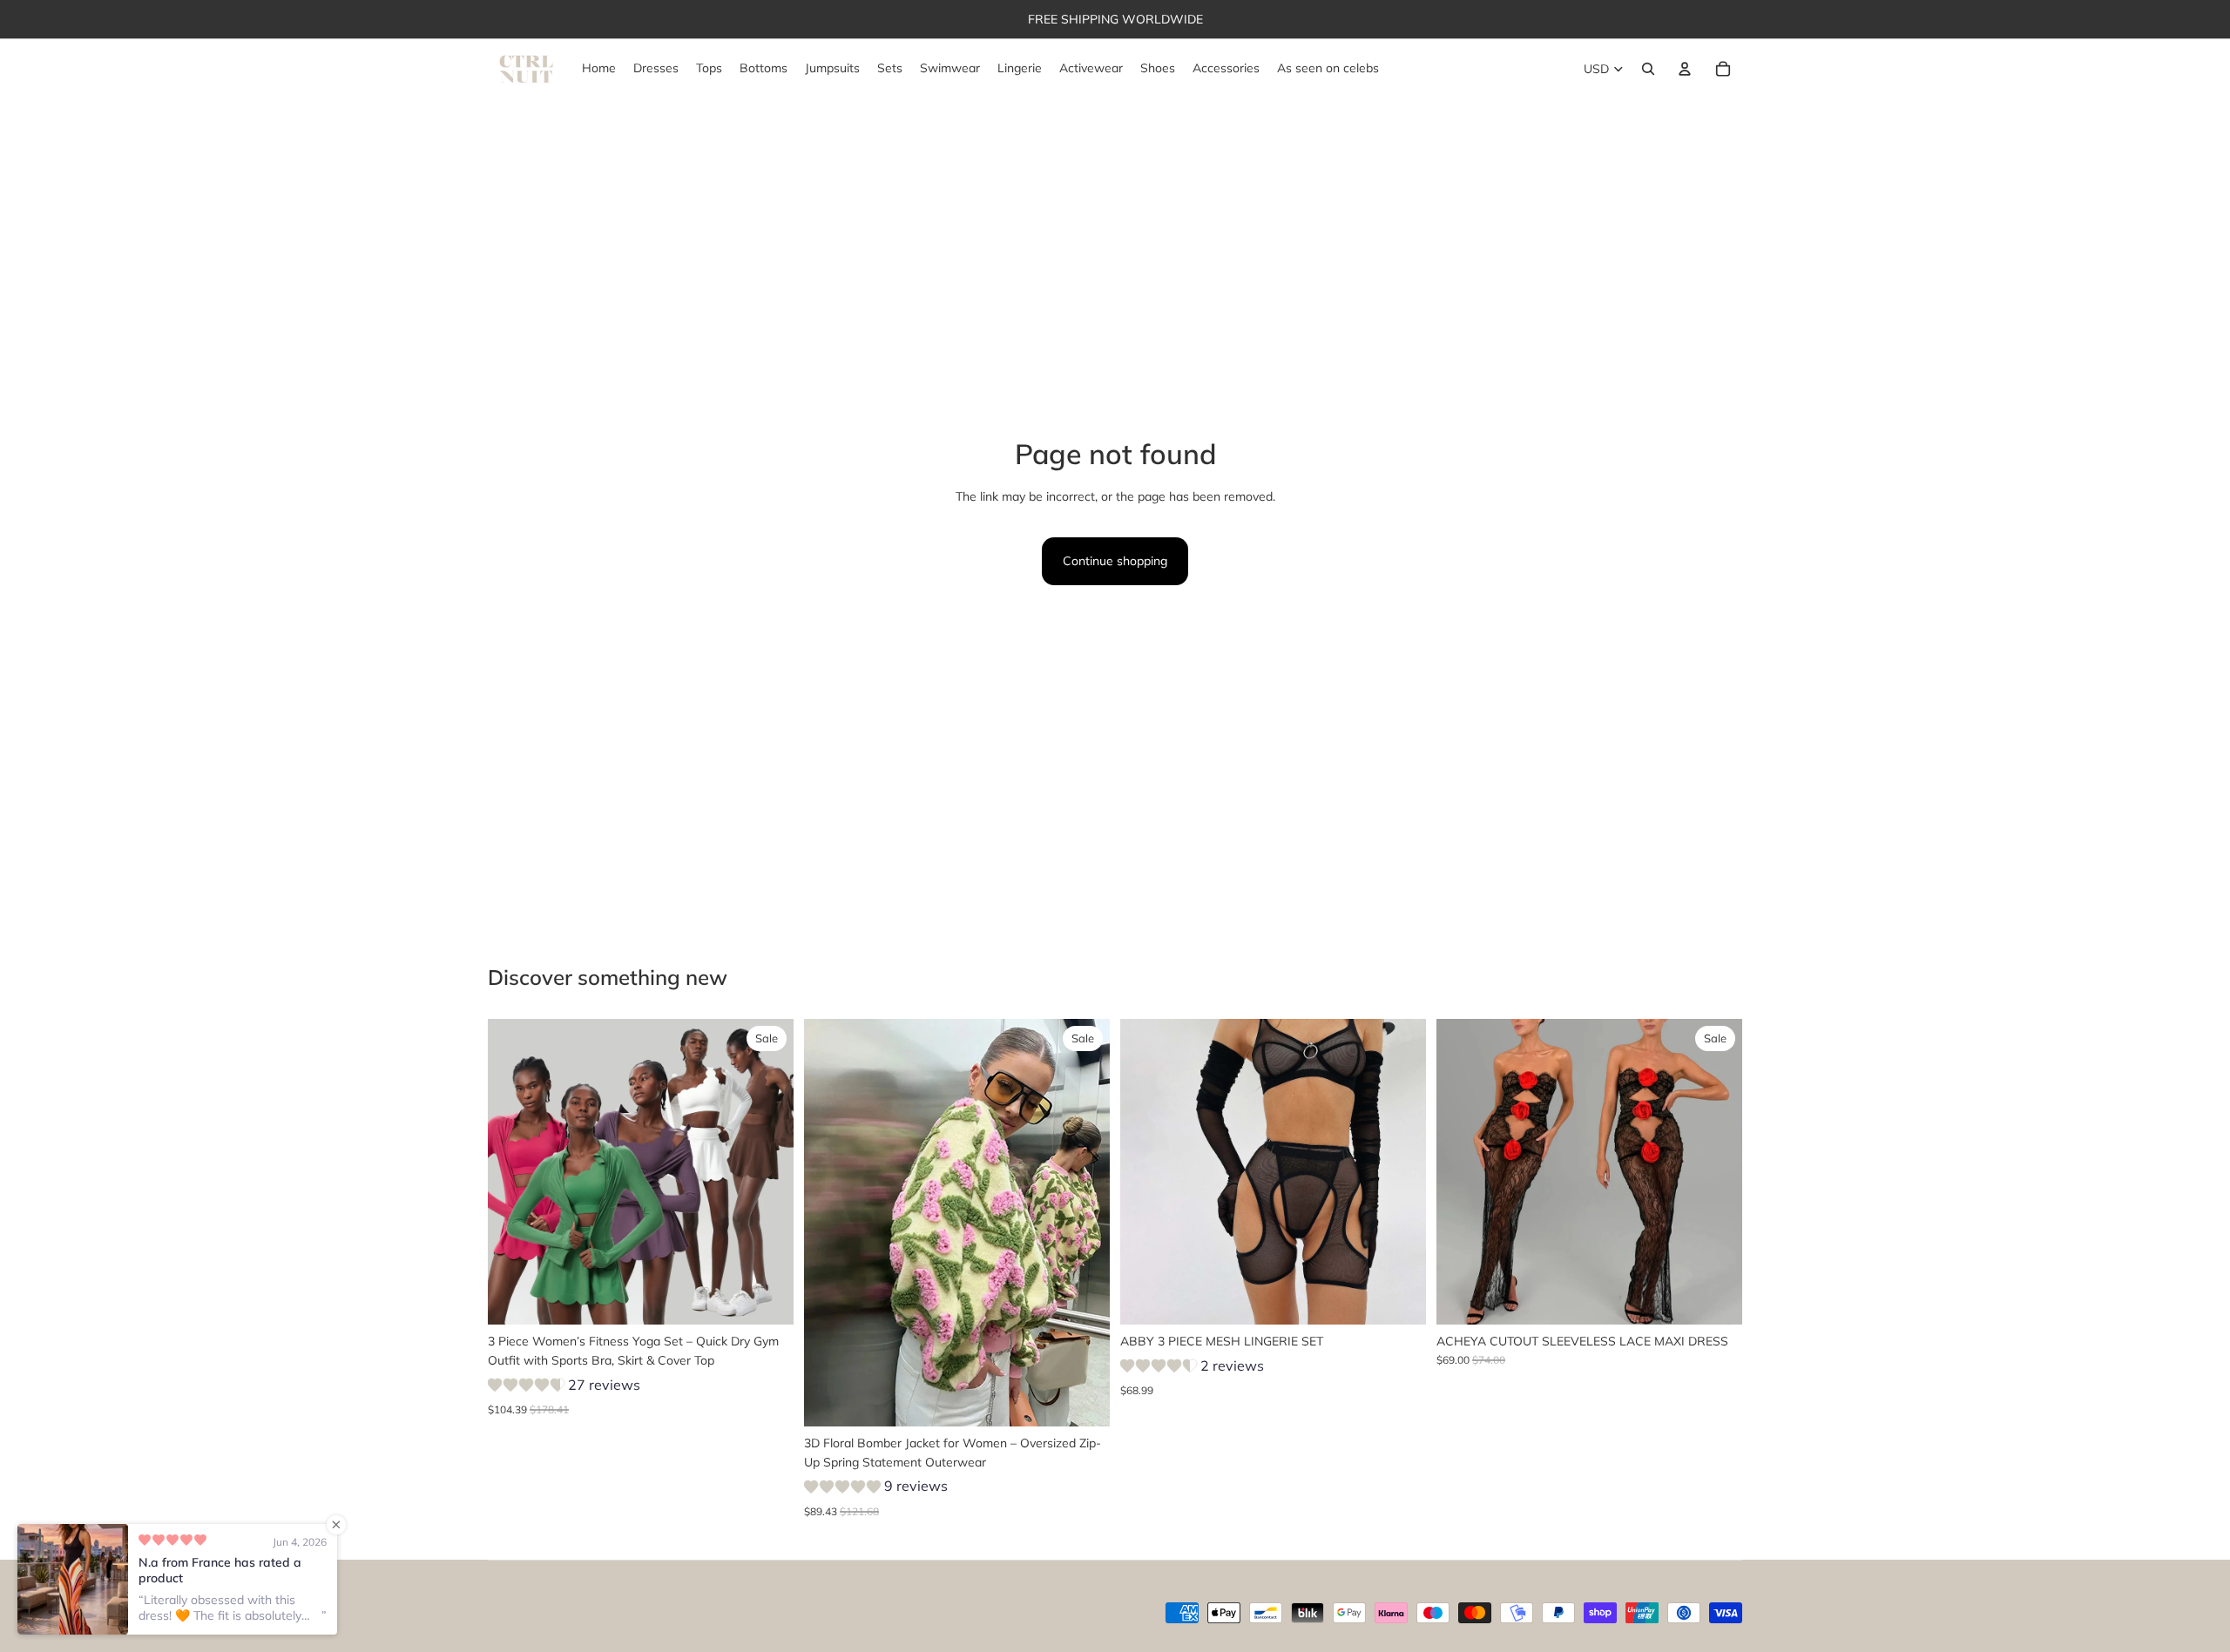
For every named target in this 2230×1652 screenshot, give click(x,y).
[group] (564, 1388)
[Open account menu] (1685, 69)
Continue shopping (1115, 561)
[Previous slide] (514, 1171)
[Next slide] (767, 1171)
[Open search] (1648, 69)
